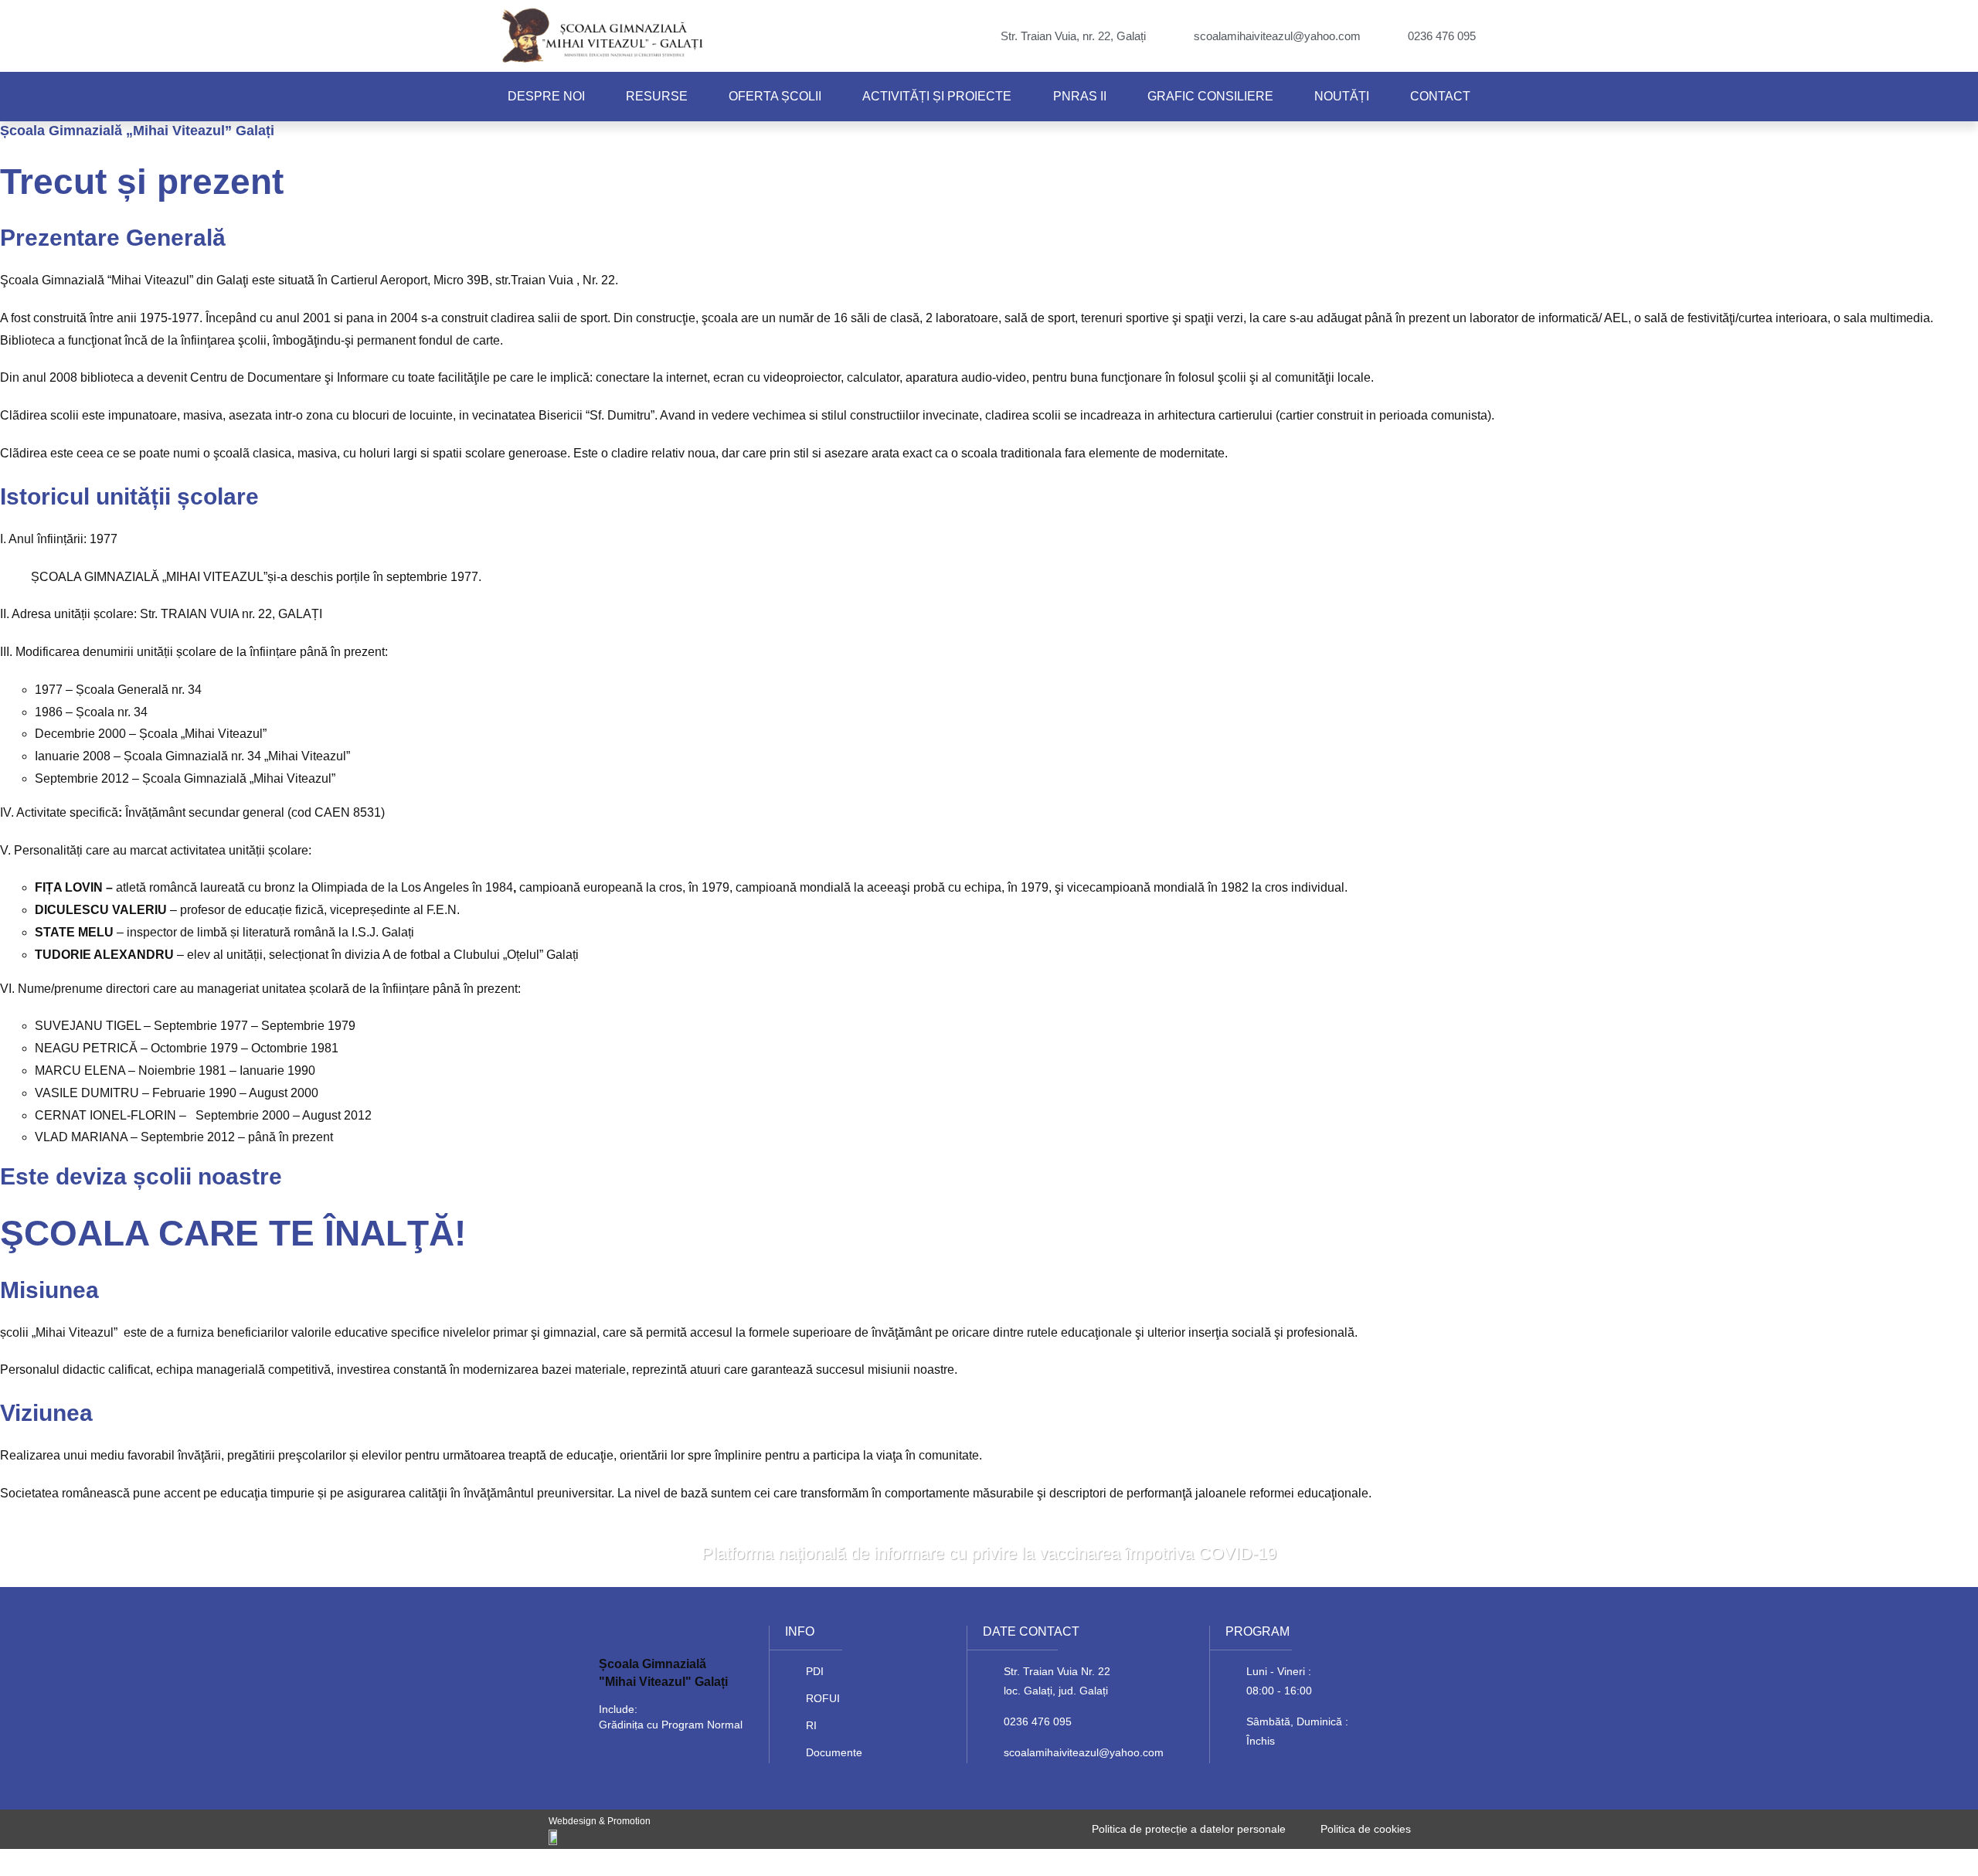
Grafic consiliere (1210, 96)
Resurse (657, 96)
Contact (1440, 96)
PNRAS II (1080, 96)
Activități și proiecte (937, 96)
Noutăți (1342, 96)
